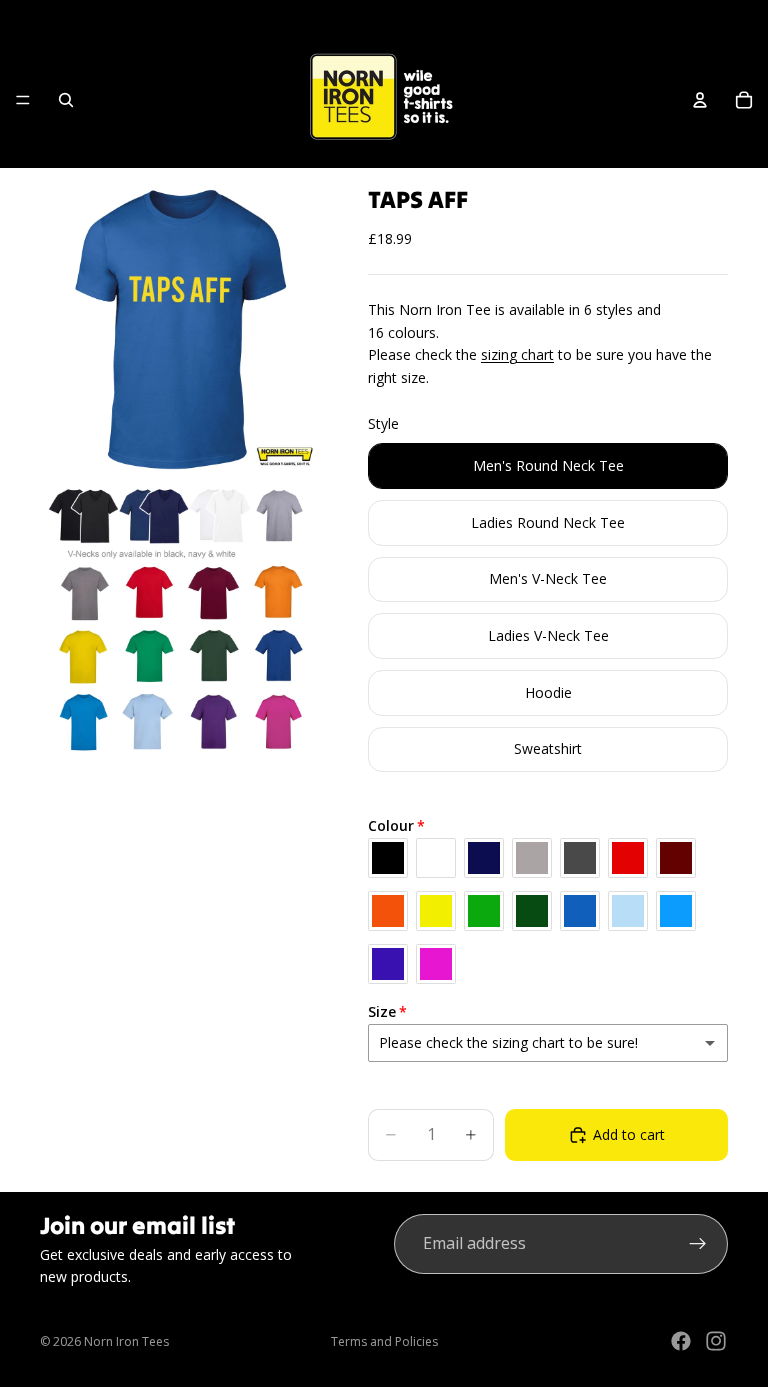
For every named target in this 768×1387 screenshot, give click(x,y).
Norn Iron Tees (126, 1341)
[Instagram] (716, 1341)
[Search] (66, 100)
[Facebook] (681, 1341)
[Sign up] (698, 1244)
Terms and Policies (384, 1341)
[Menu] (23, 100)
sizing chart (517, 354)
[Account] (700, 100)
